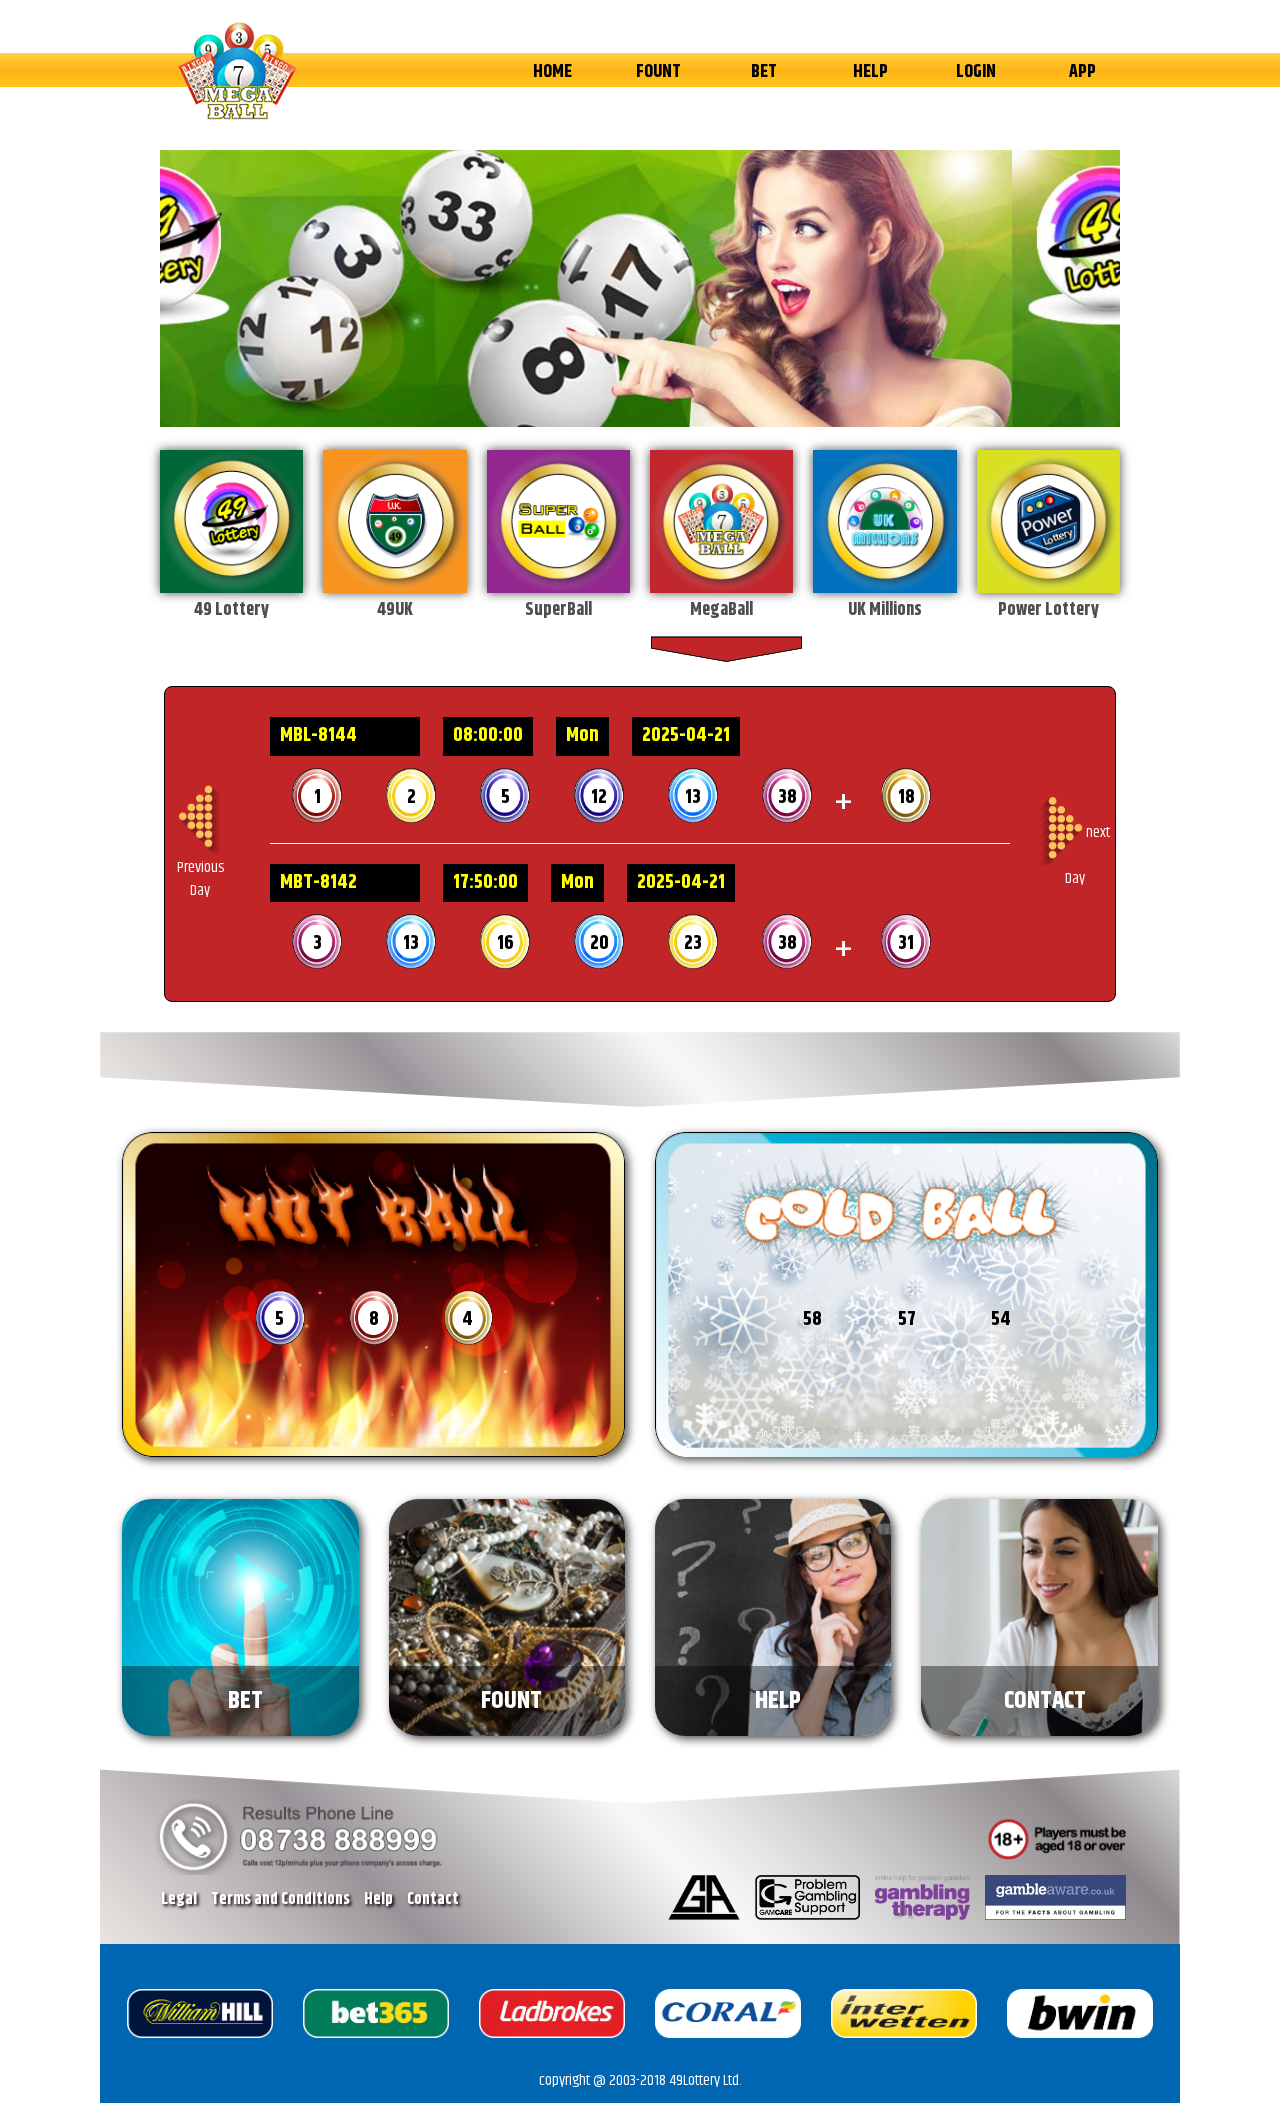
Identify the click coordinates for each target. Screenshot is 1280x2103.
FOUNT (658, 72)
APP (1082, 72)
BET (764, 72)
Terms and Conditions (280, 1899)
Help (378, 1899)
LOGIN (976, 72)
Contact (433, 1899)
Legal (179, 1899)
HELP (870, 72)
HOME (552, 72)
